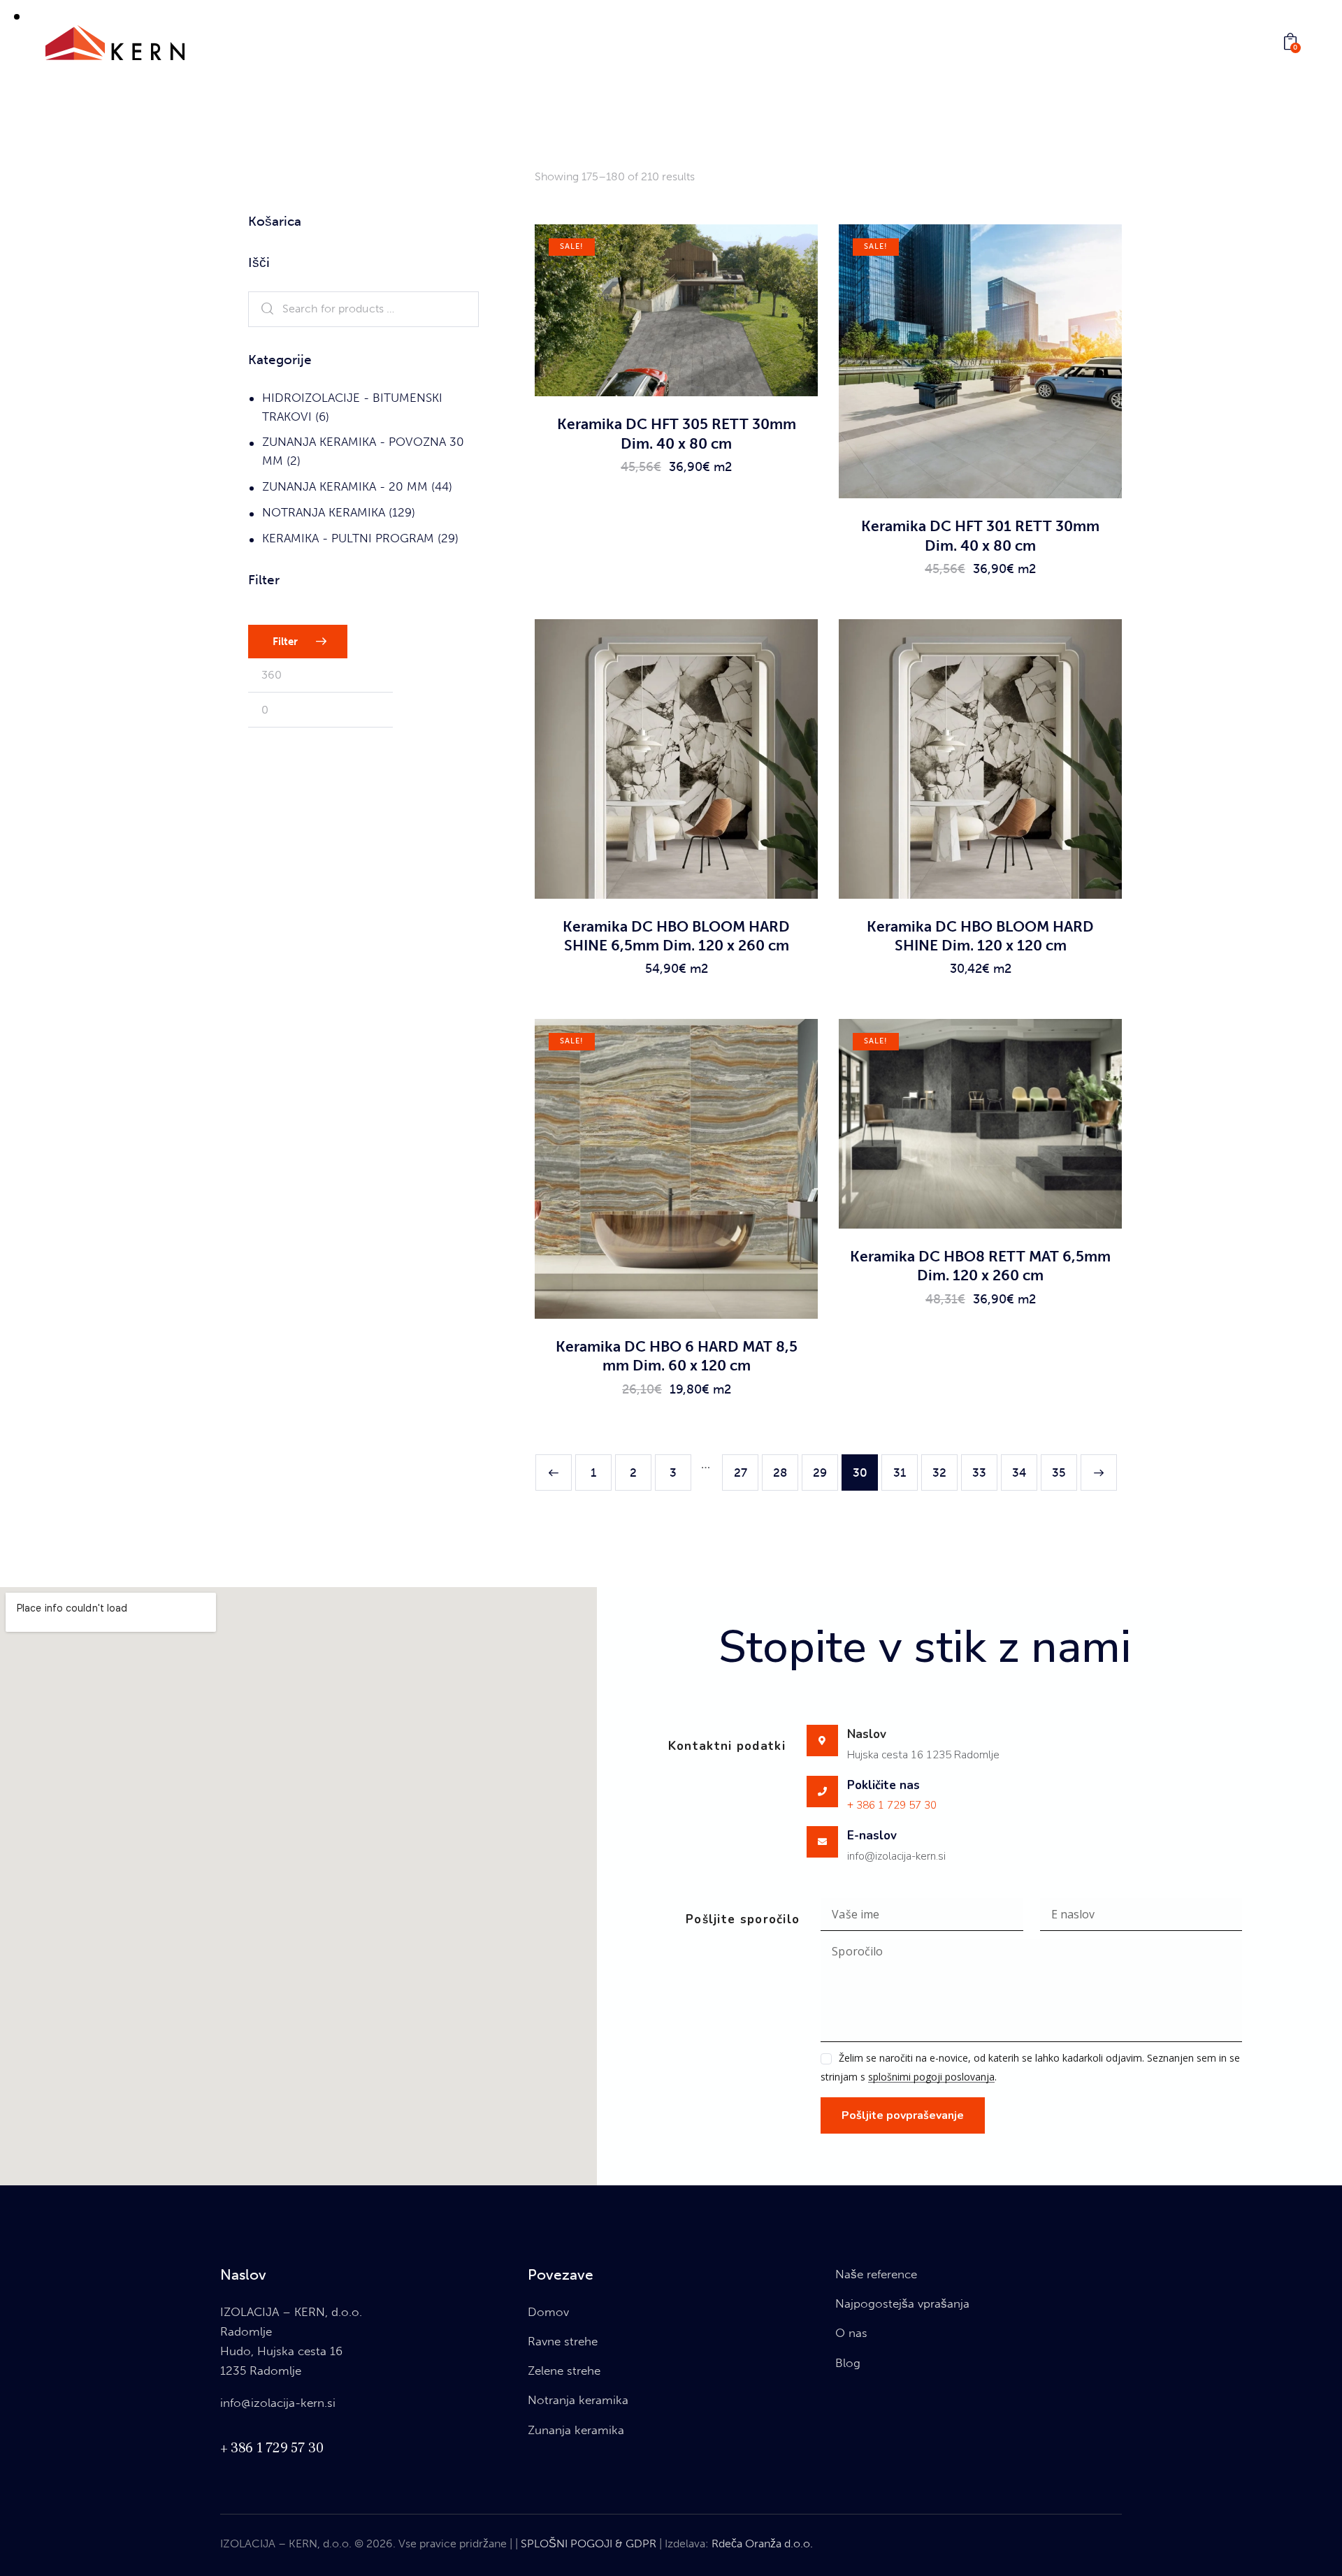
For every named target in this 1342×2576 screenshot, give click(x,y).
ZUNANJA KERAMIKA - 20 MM (345, 486)
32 (939, 1472)
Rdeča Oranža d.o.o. (762, 2544)
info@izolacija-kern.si (278, 2403)
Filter (285, 642)
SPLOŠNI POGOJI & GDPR (589, 2544)
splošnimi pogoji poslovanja (931, 2077)
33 (979, 1472)
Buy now (676, 480)
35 (1059, 1472)
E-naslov (872, 1836)
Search (264, 310)
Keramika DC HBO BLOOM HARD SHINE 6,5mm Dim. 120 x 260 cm (676, 936)
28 (780, 1472)
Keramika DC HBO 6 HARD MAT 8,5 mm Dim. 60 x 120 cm (677, 1356)
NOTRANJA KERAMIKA (324, 512)
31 (900, 1472)
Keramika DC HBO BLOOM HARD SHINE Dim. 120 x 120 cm (980, 936)
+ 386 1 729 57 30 (892, 1805)
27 (741, 1472)
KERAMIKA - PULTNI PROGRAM (348, 538)
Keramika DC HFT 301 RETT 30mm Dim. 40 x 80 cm (980, 535)
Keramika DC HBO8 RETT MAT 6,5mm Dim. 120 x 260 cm (980, 1266)
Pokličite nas (883, 1786)
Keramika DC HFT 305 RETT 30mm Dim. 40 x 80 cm (677, 433)
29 (820, 1472)
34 (1019, 1472)
